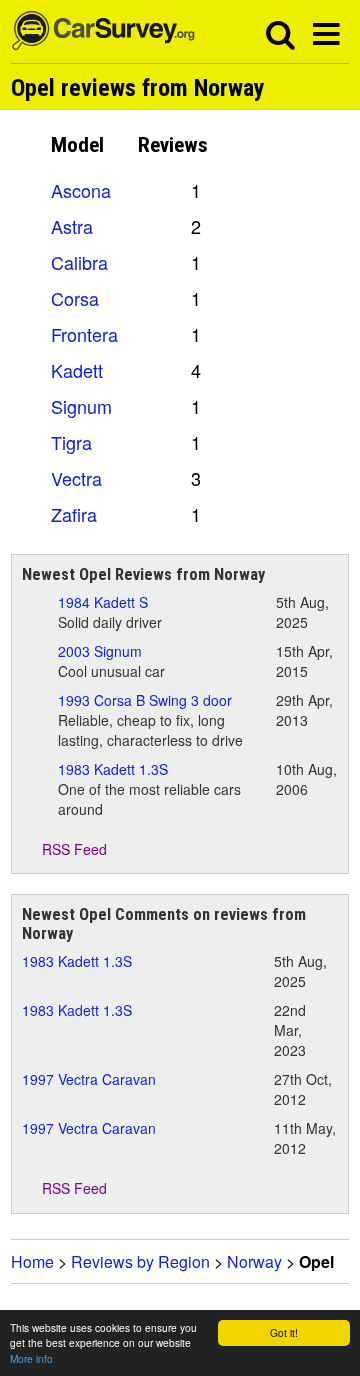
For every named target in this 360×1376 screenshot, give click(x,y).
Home (32, 1261)
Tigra (71, 442)
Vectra (76, 478)
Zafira (74, 514)
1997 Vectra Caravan (89, 1079)
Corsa (75, 298)
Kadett (77, 370)
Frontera (84, 334)
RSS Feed (72, 849)
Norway (254, 1261)
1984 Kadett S (103, 602)
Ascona (81, 190)
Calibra (79, 262)
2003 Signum (100, 651)
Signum (81, 406)
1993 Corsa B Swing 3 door (145, 700)
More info (31, 1358)
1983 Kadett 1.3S (113, 769)
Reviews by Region (140, 1261)
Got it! (284, 1332)
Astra (72, 226)
